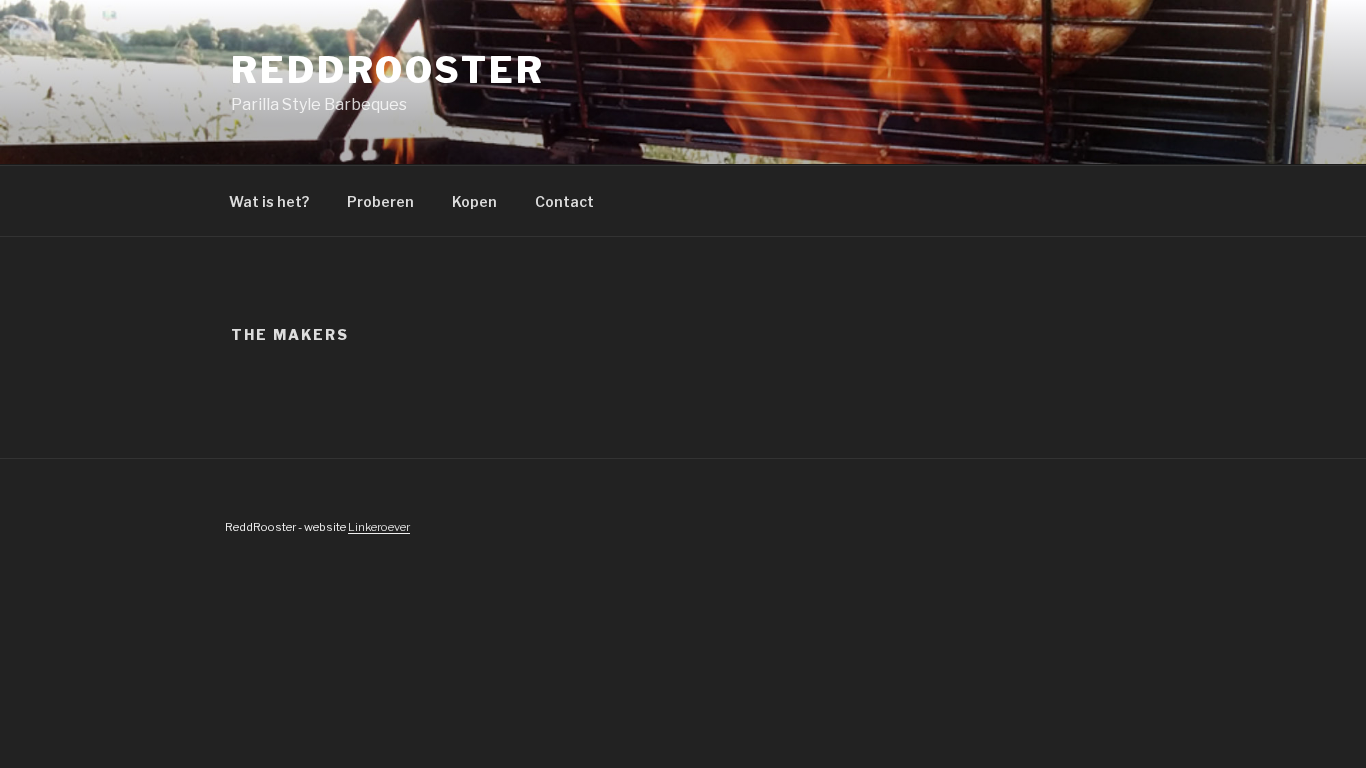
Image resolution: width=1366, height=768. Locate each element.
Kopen (474, 201)
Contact (564, 201)
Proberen (380, 201)
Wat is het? (269, 201)
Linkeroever (379, 527)
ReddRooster (388, 70)
